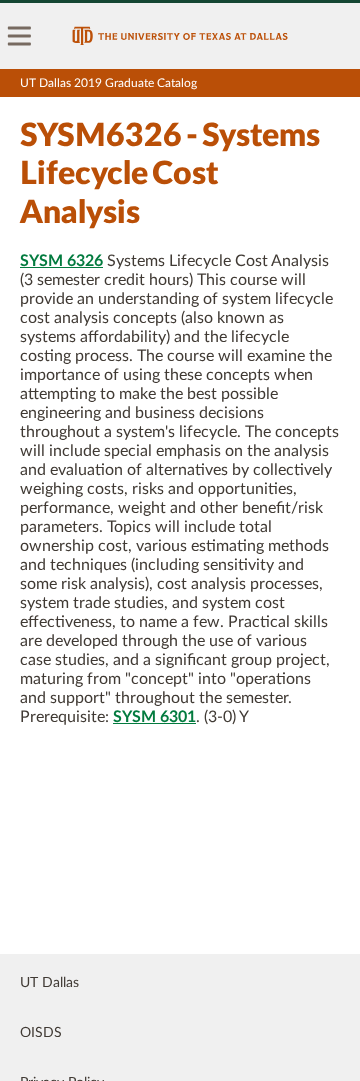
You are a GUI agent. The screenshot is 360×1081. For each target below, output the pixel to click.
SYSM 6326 (61, 261)
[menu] (20, 36)
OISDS (41, 1033)
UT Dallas (49, 983)
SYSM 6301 (154, 717)
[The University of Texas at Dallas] (180, 36)
